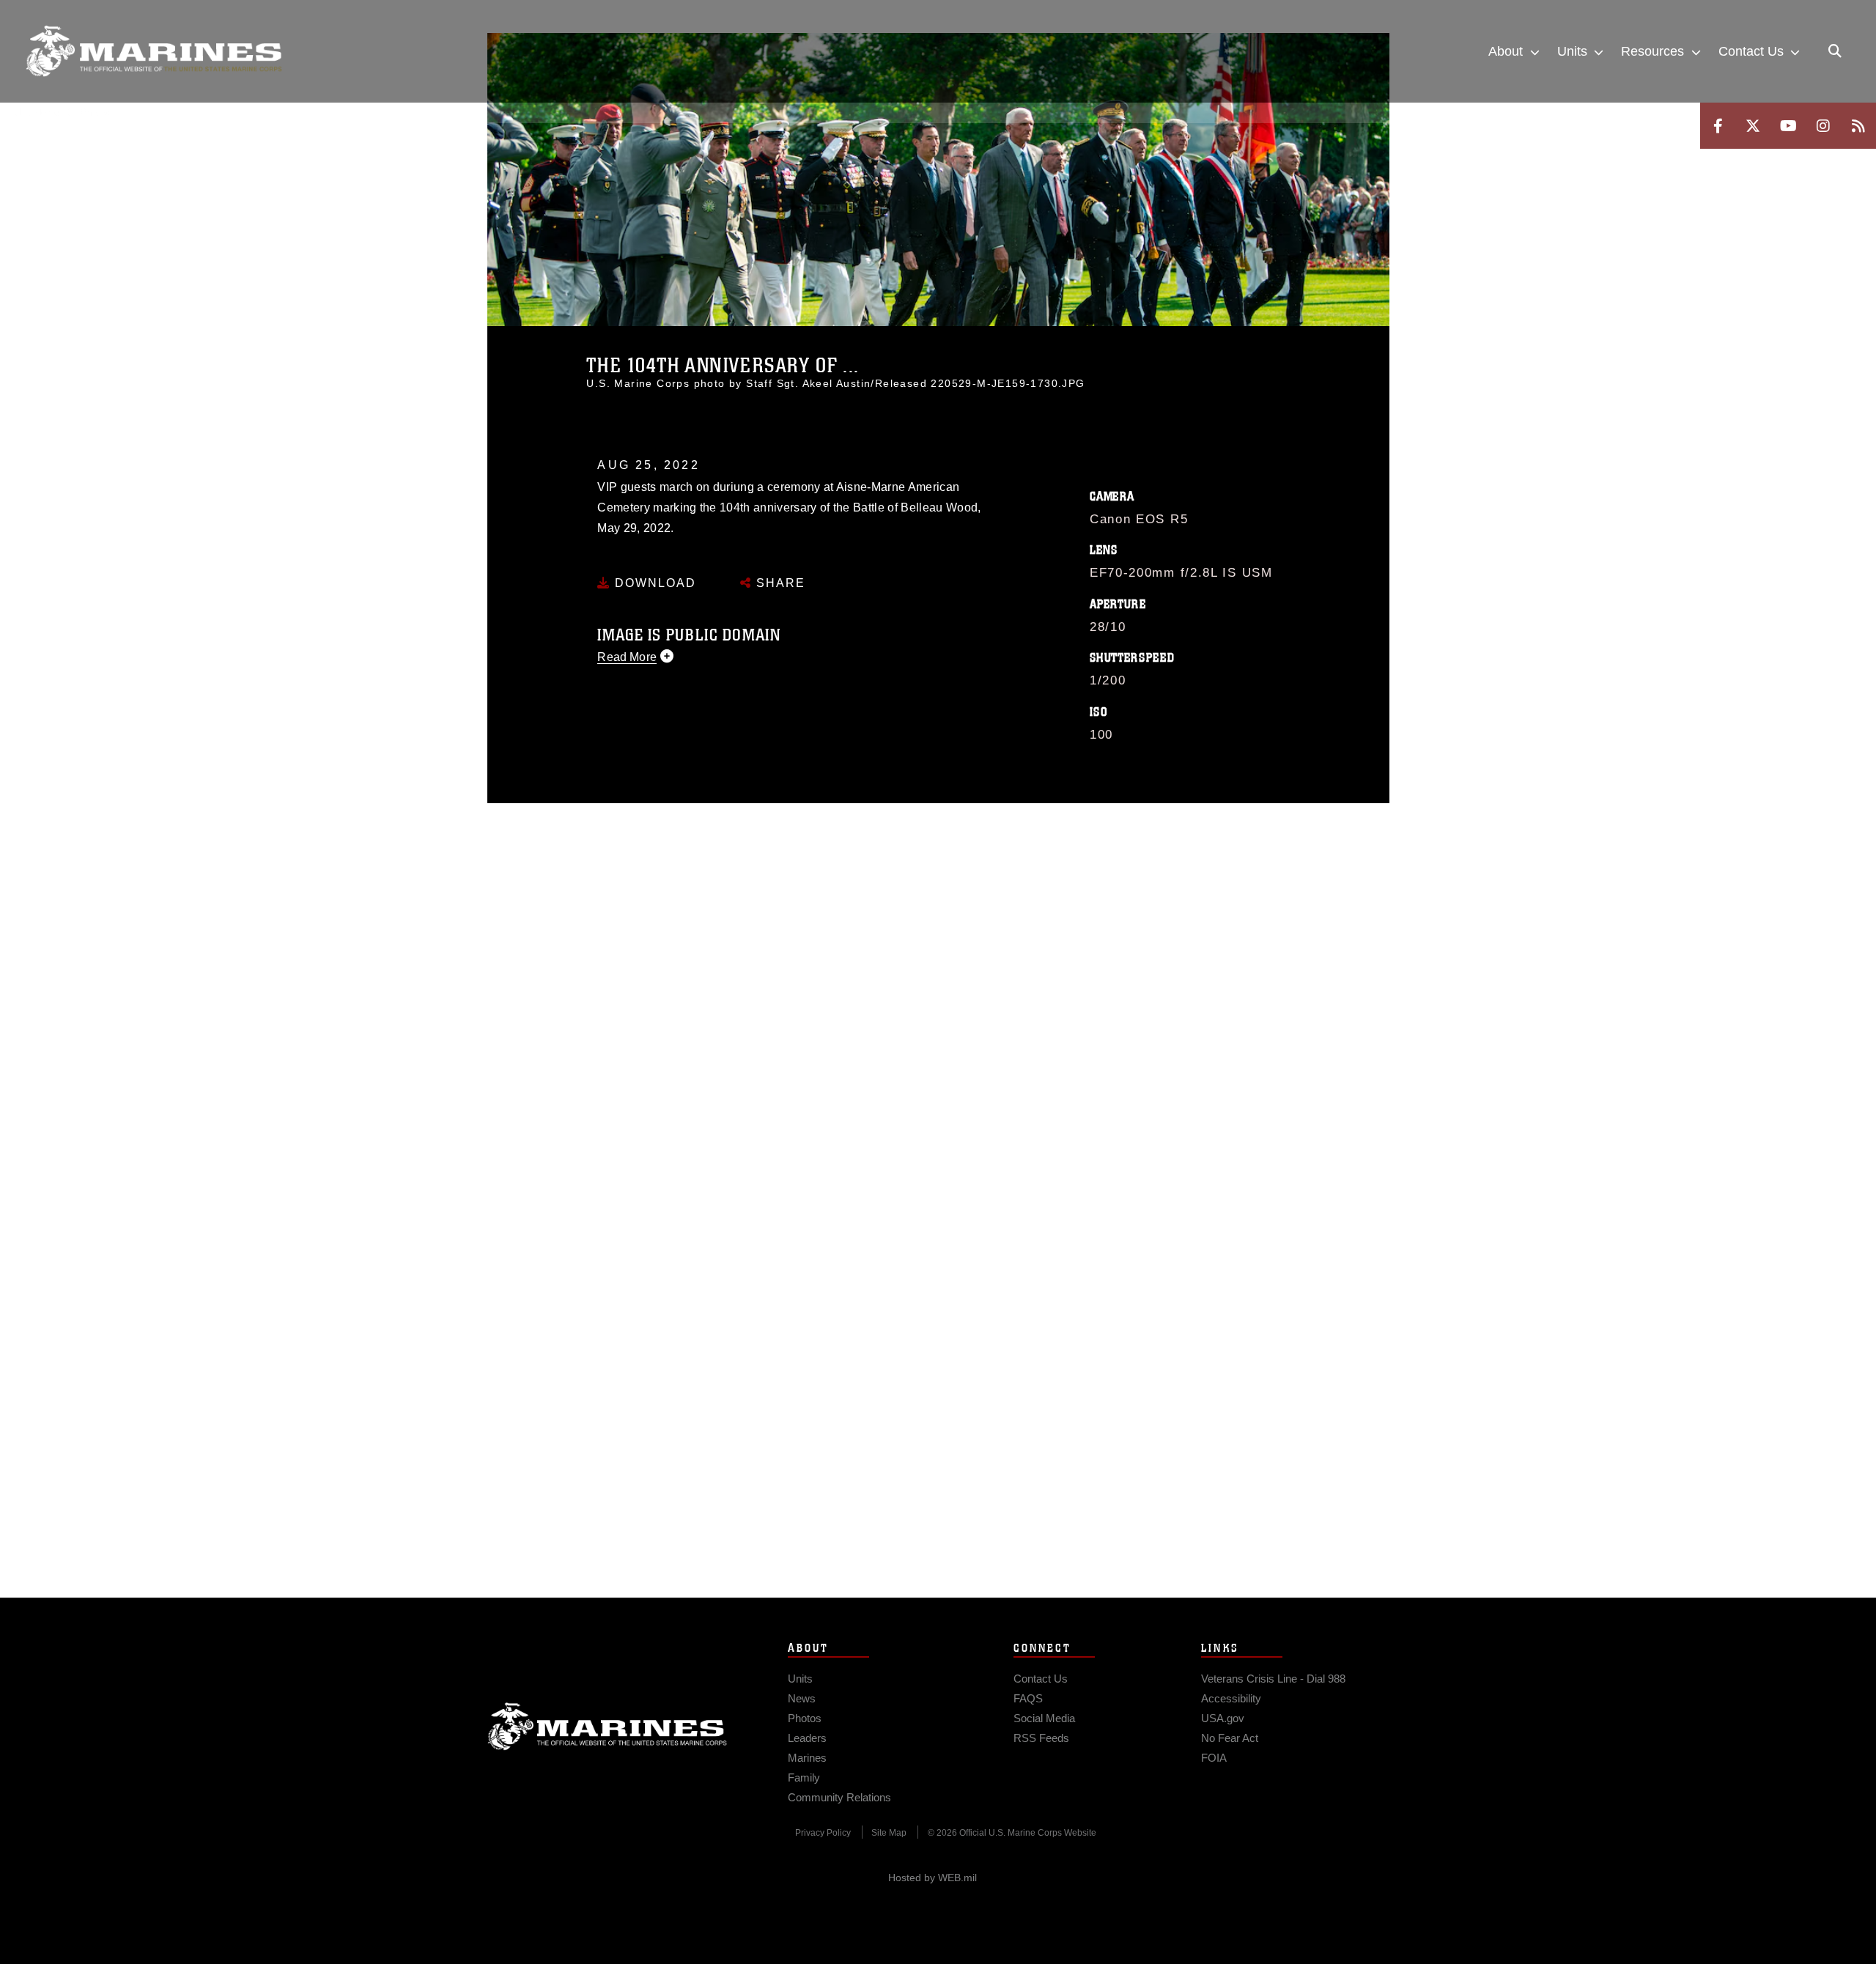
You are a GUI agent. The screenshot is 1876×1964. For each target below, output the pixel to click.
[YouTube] (1788, 126)
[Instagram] (1823, 126)
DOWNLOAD (653, 583)
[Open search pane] (1835, 51)
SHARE (779, 583)
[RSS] (1858, 126)
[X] (1753, 126)
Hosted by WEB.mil (933, 1878)
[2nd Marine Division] (154, 51)
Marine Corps (608, 1727)
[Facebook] (1718, 126)
